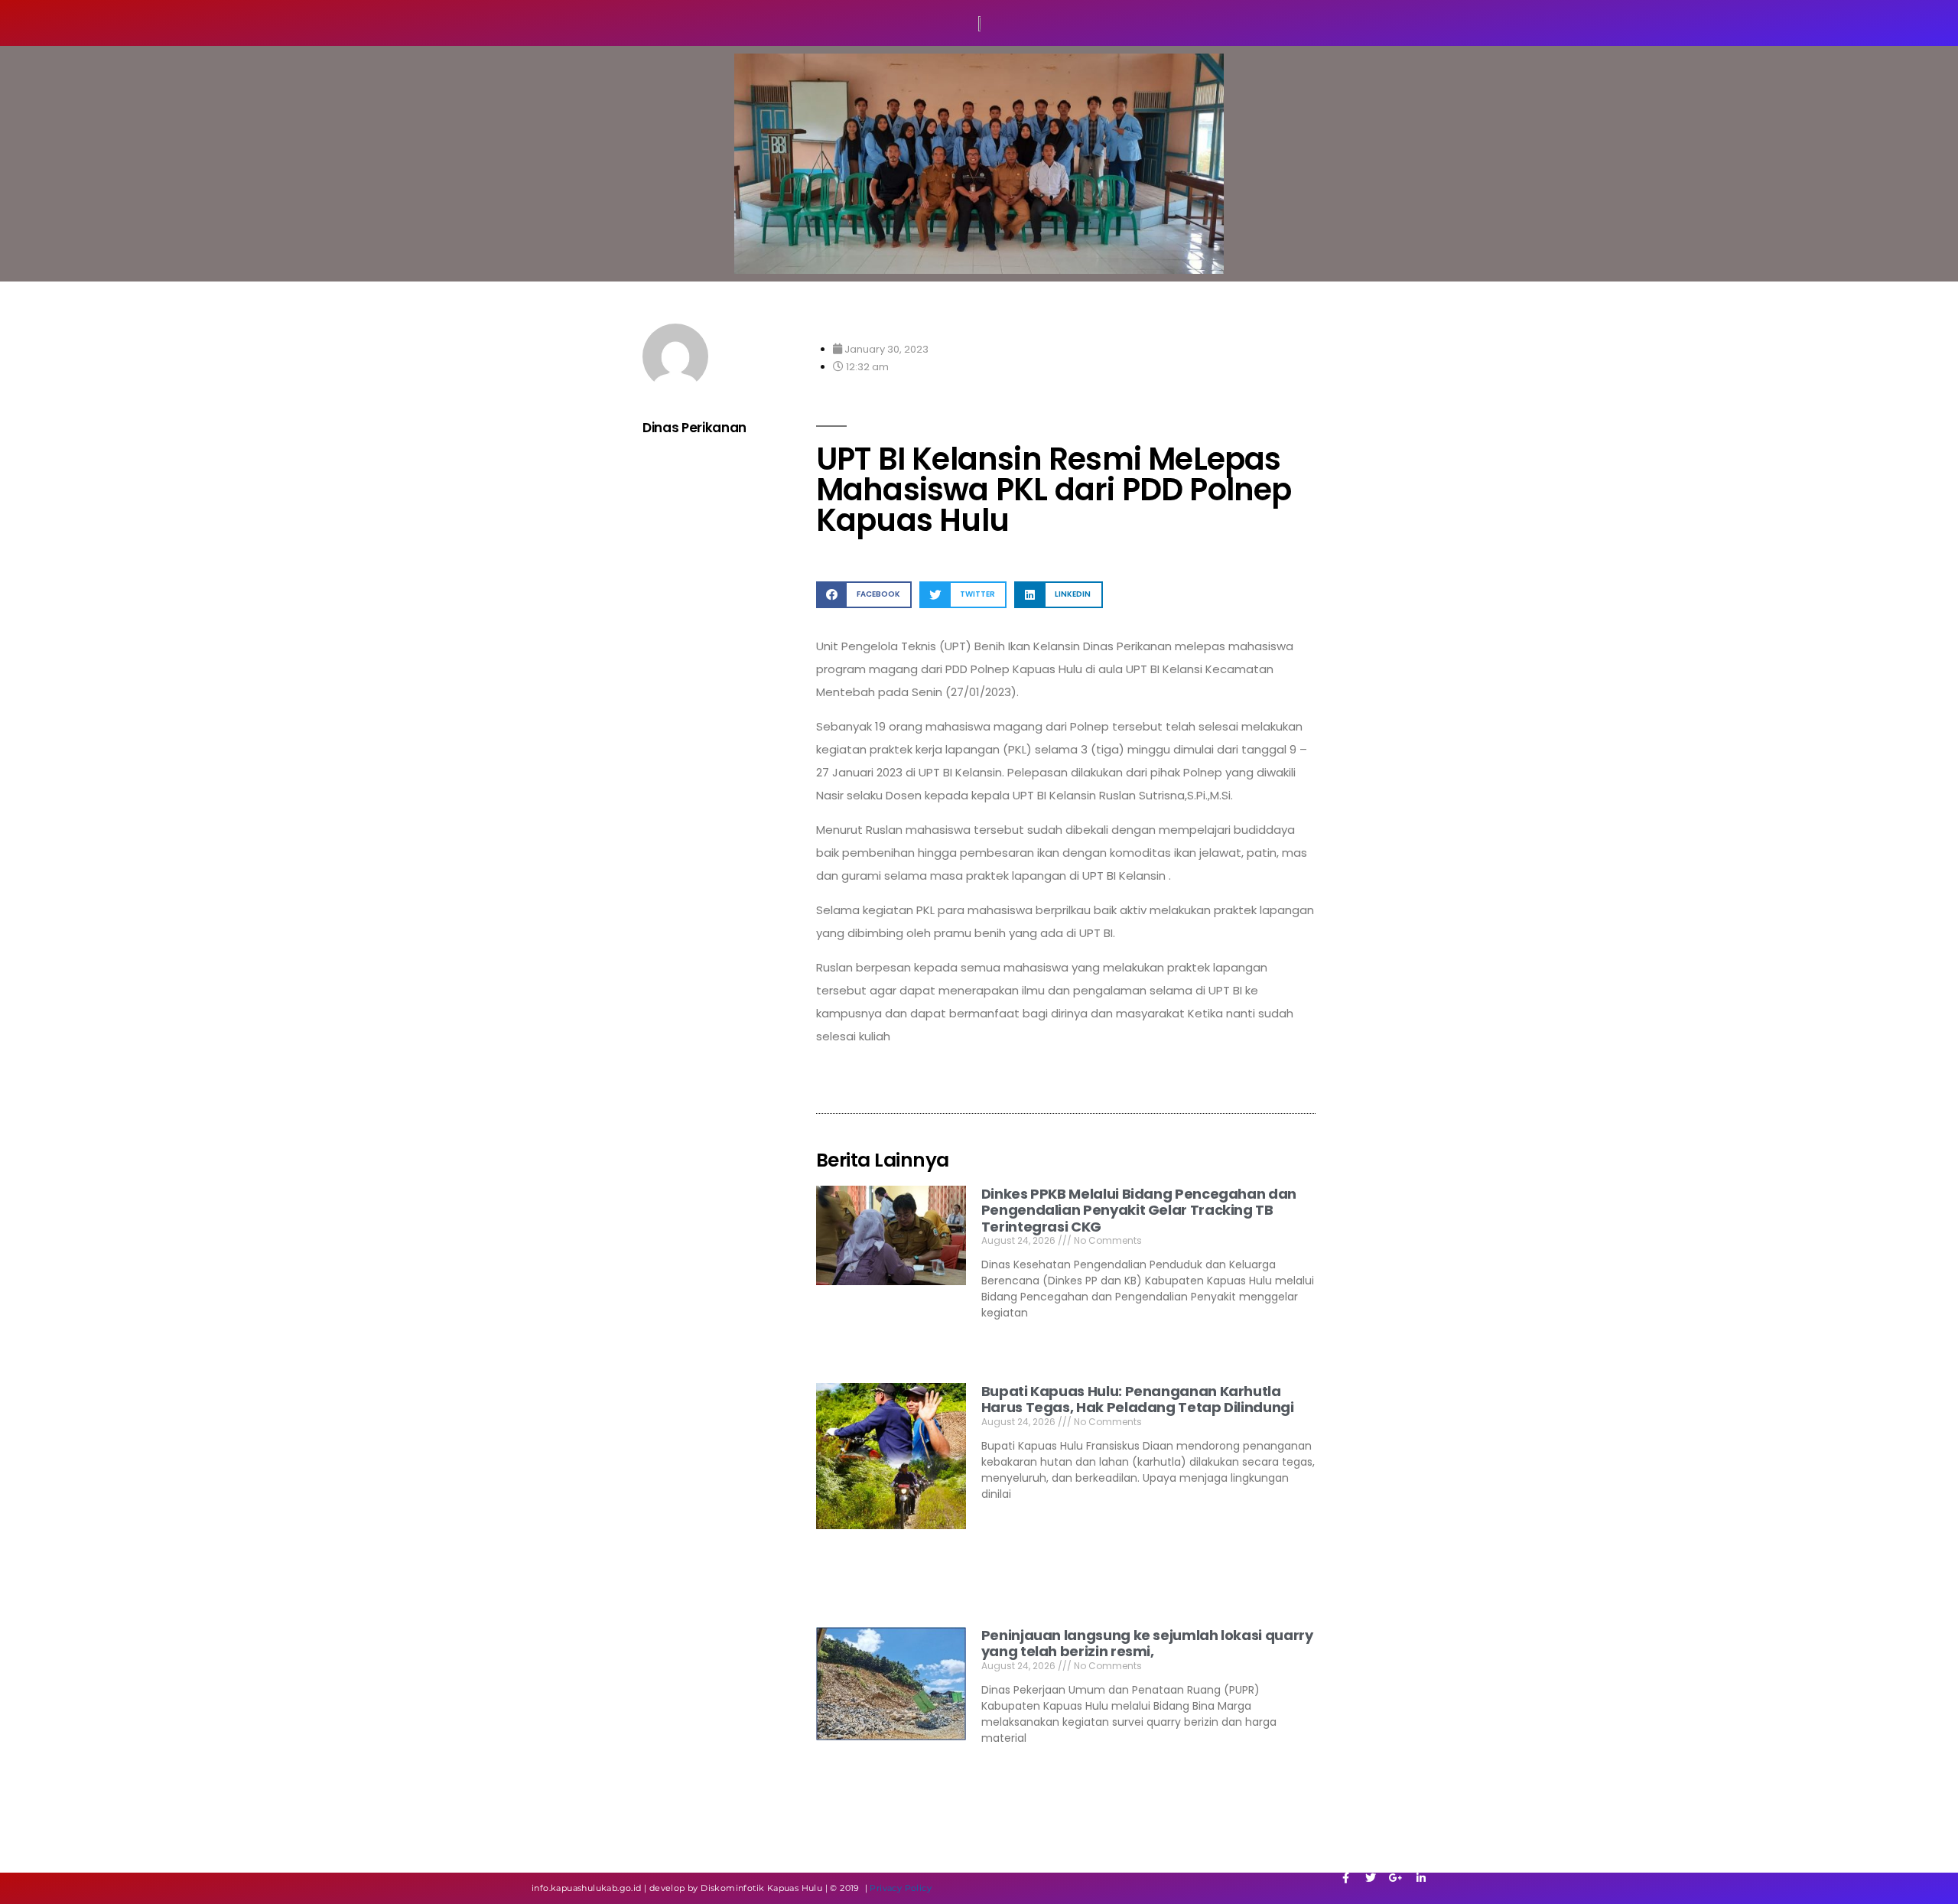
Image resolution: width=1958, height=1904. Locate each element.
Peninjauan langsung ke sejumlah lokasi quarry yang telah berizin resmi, (1147, 1644)
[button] (864, 595)
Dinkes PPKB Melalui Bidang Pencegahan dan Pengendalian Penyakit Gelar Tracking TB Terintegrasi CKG (1139, 1210)
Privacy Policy (901, 1888)
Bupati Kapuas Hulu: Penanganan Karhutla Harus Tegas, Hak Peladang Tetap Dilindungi (1138, 1400)
